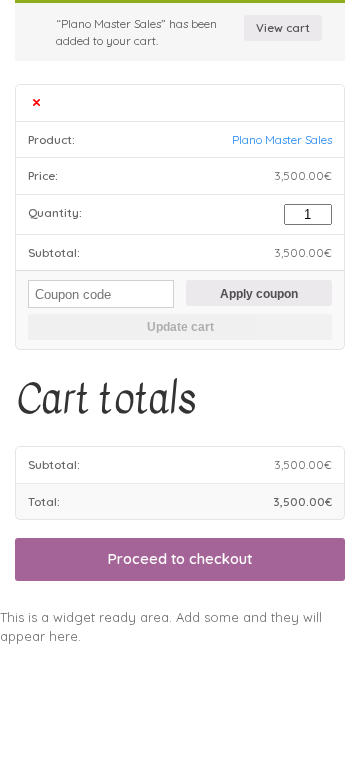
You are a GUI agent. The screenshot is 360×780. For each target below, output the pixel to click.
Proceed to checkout (180, 558)
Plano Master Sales (282, 139)
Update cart (180, 326)
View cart (283, 27)
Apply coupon (259, 293)
